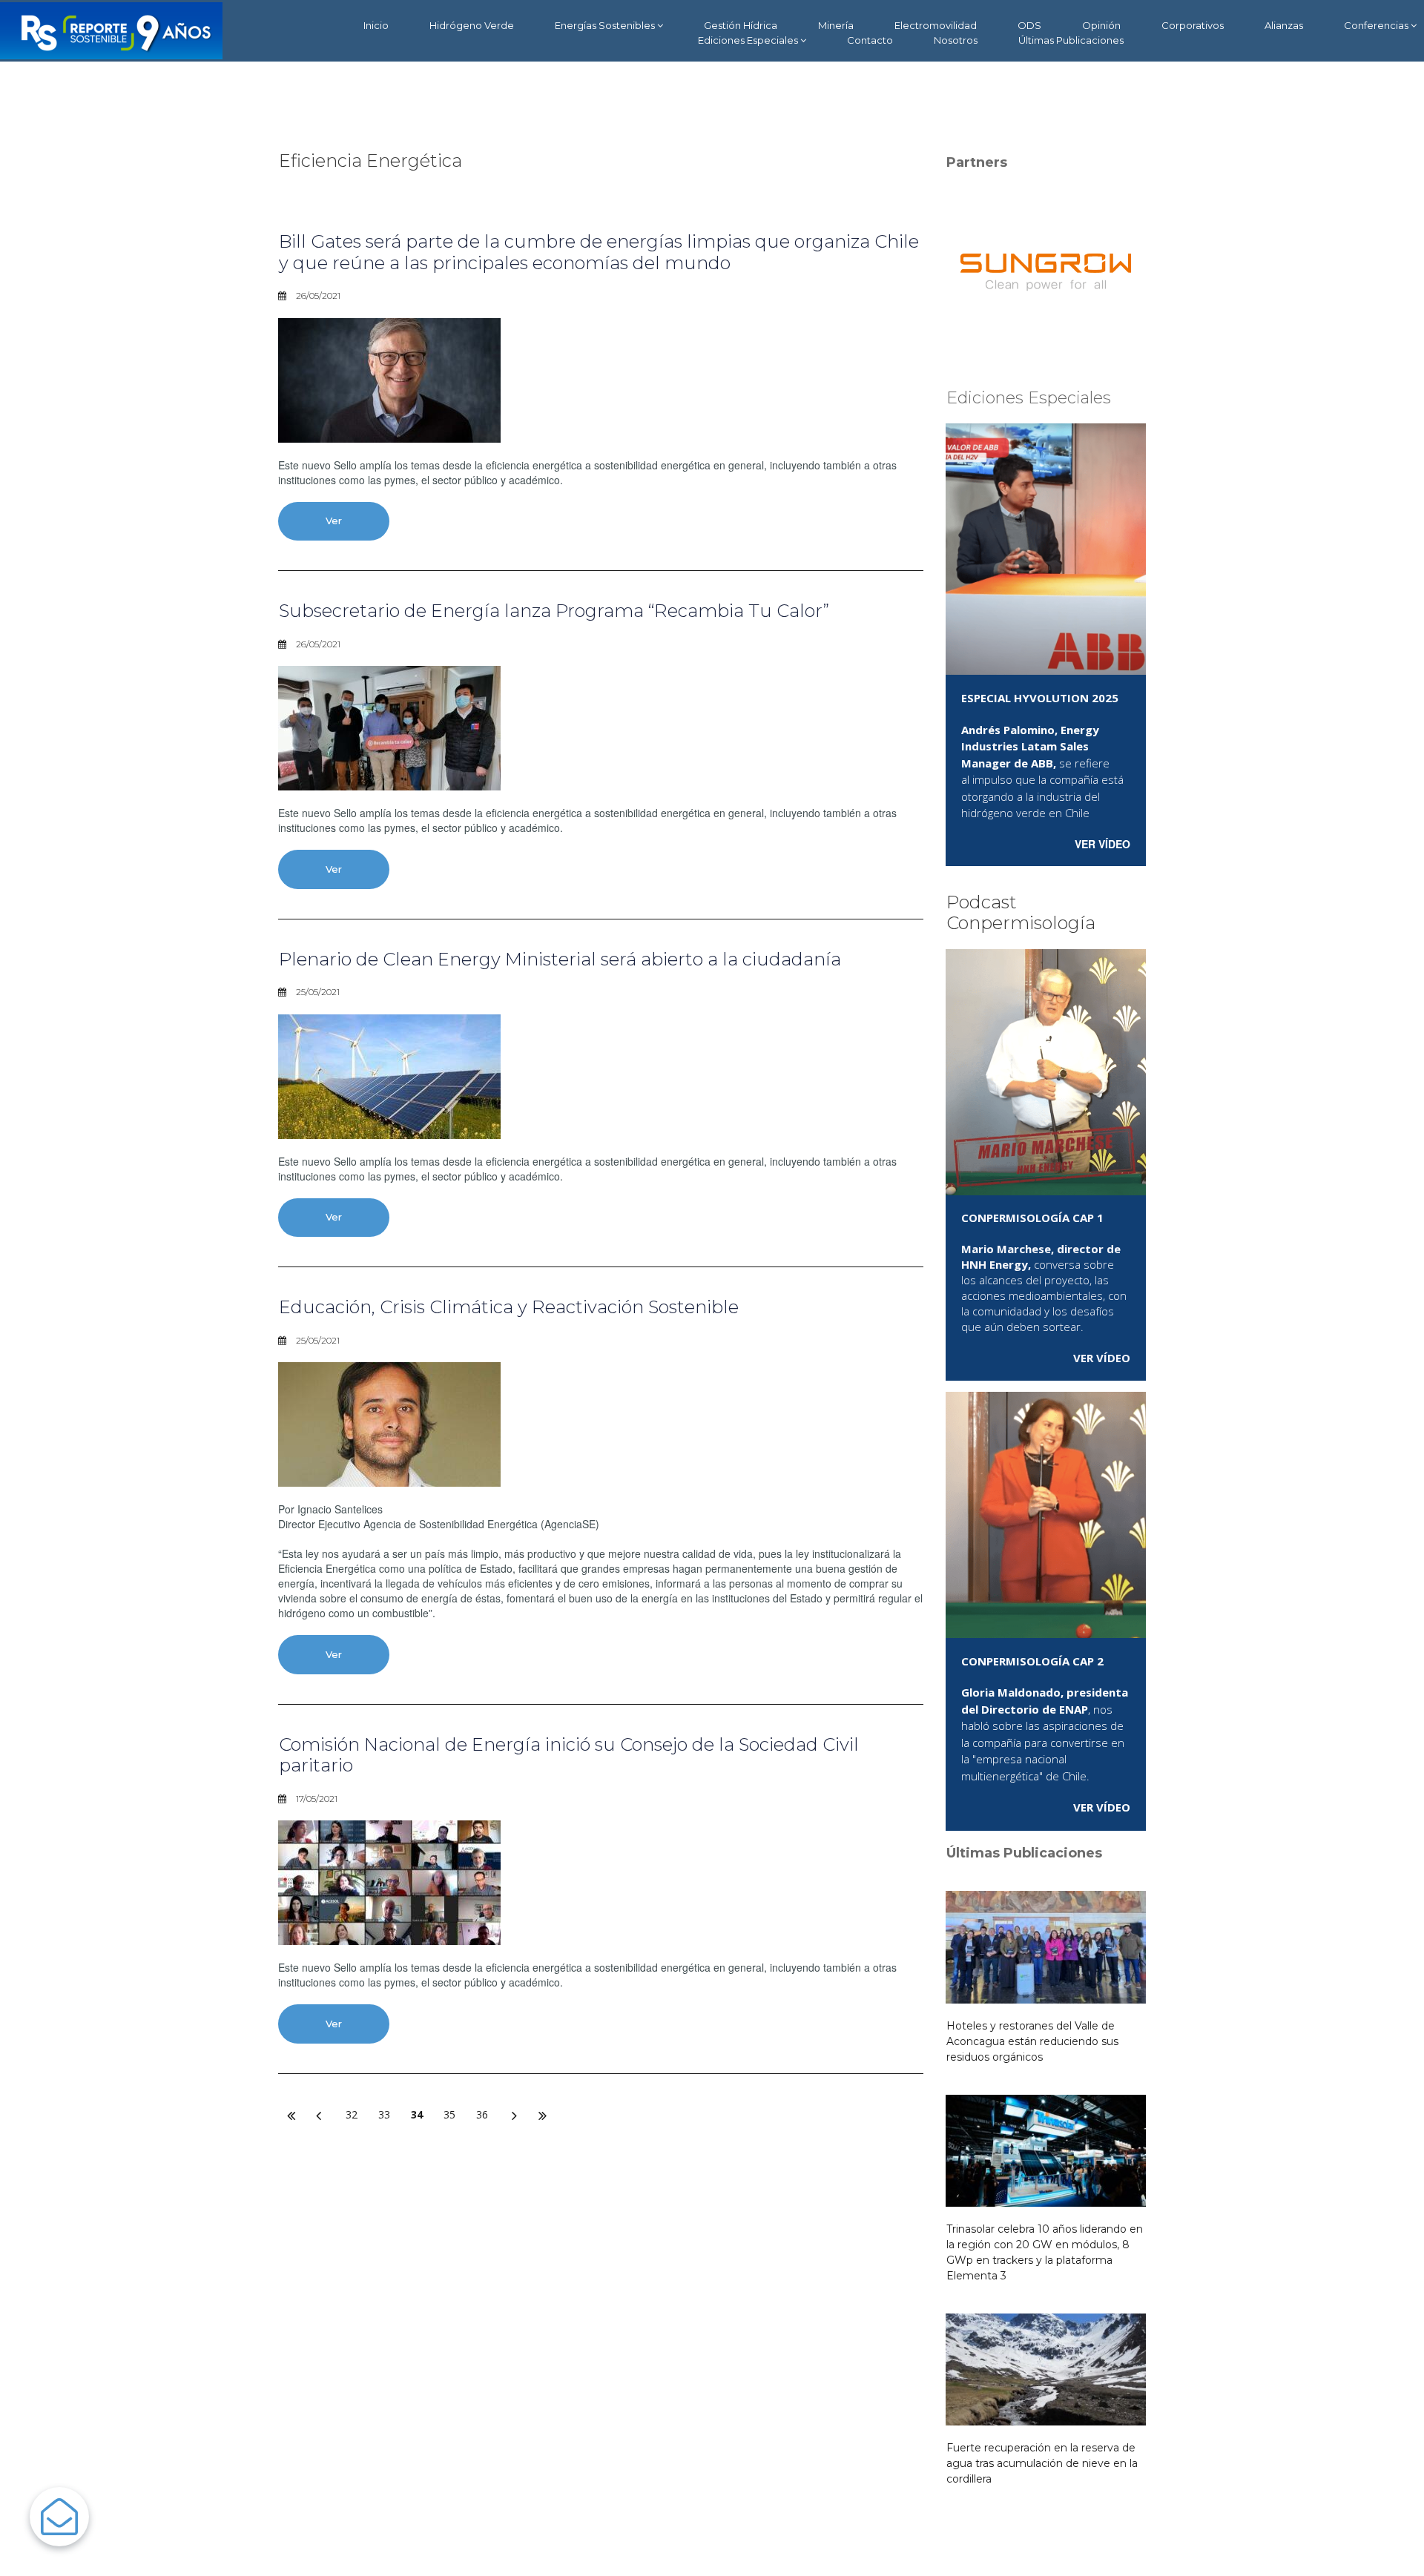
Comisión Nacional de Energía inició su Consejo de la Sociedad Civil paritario (569, 1755)
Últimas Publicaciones (1071, 40)
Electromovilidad (936, 25)
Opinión (1101, 25)
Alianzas (1284, 25)
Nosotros (956, 40)
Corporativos (1193, 25)
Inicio (376, 25)
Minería (836, 25)
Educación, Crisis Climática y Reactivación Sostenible (509, 1307)
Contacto (870, 40)
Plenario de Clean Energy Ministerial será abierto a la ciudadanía (560, 959)
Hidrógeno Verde (472, 25)
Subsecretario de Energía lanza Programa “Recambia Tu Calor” (554, 611)
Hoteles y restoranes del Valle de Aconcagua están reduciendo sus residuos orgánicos (1032, 2041)
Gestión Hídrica (741, 25)
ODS (1029, 25)
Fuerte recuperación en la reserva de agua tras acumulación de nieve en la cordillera (1042, 2463)
